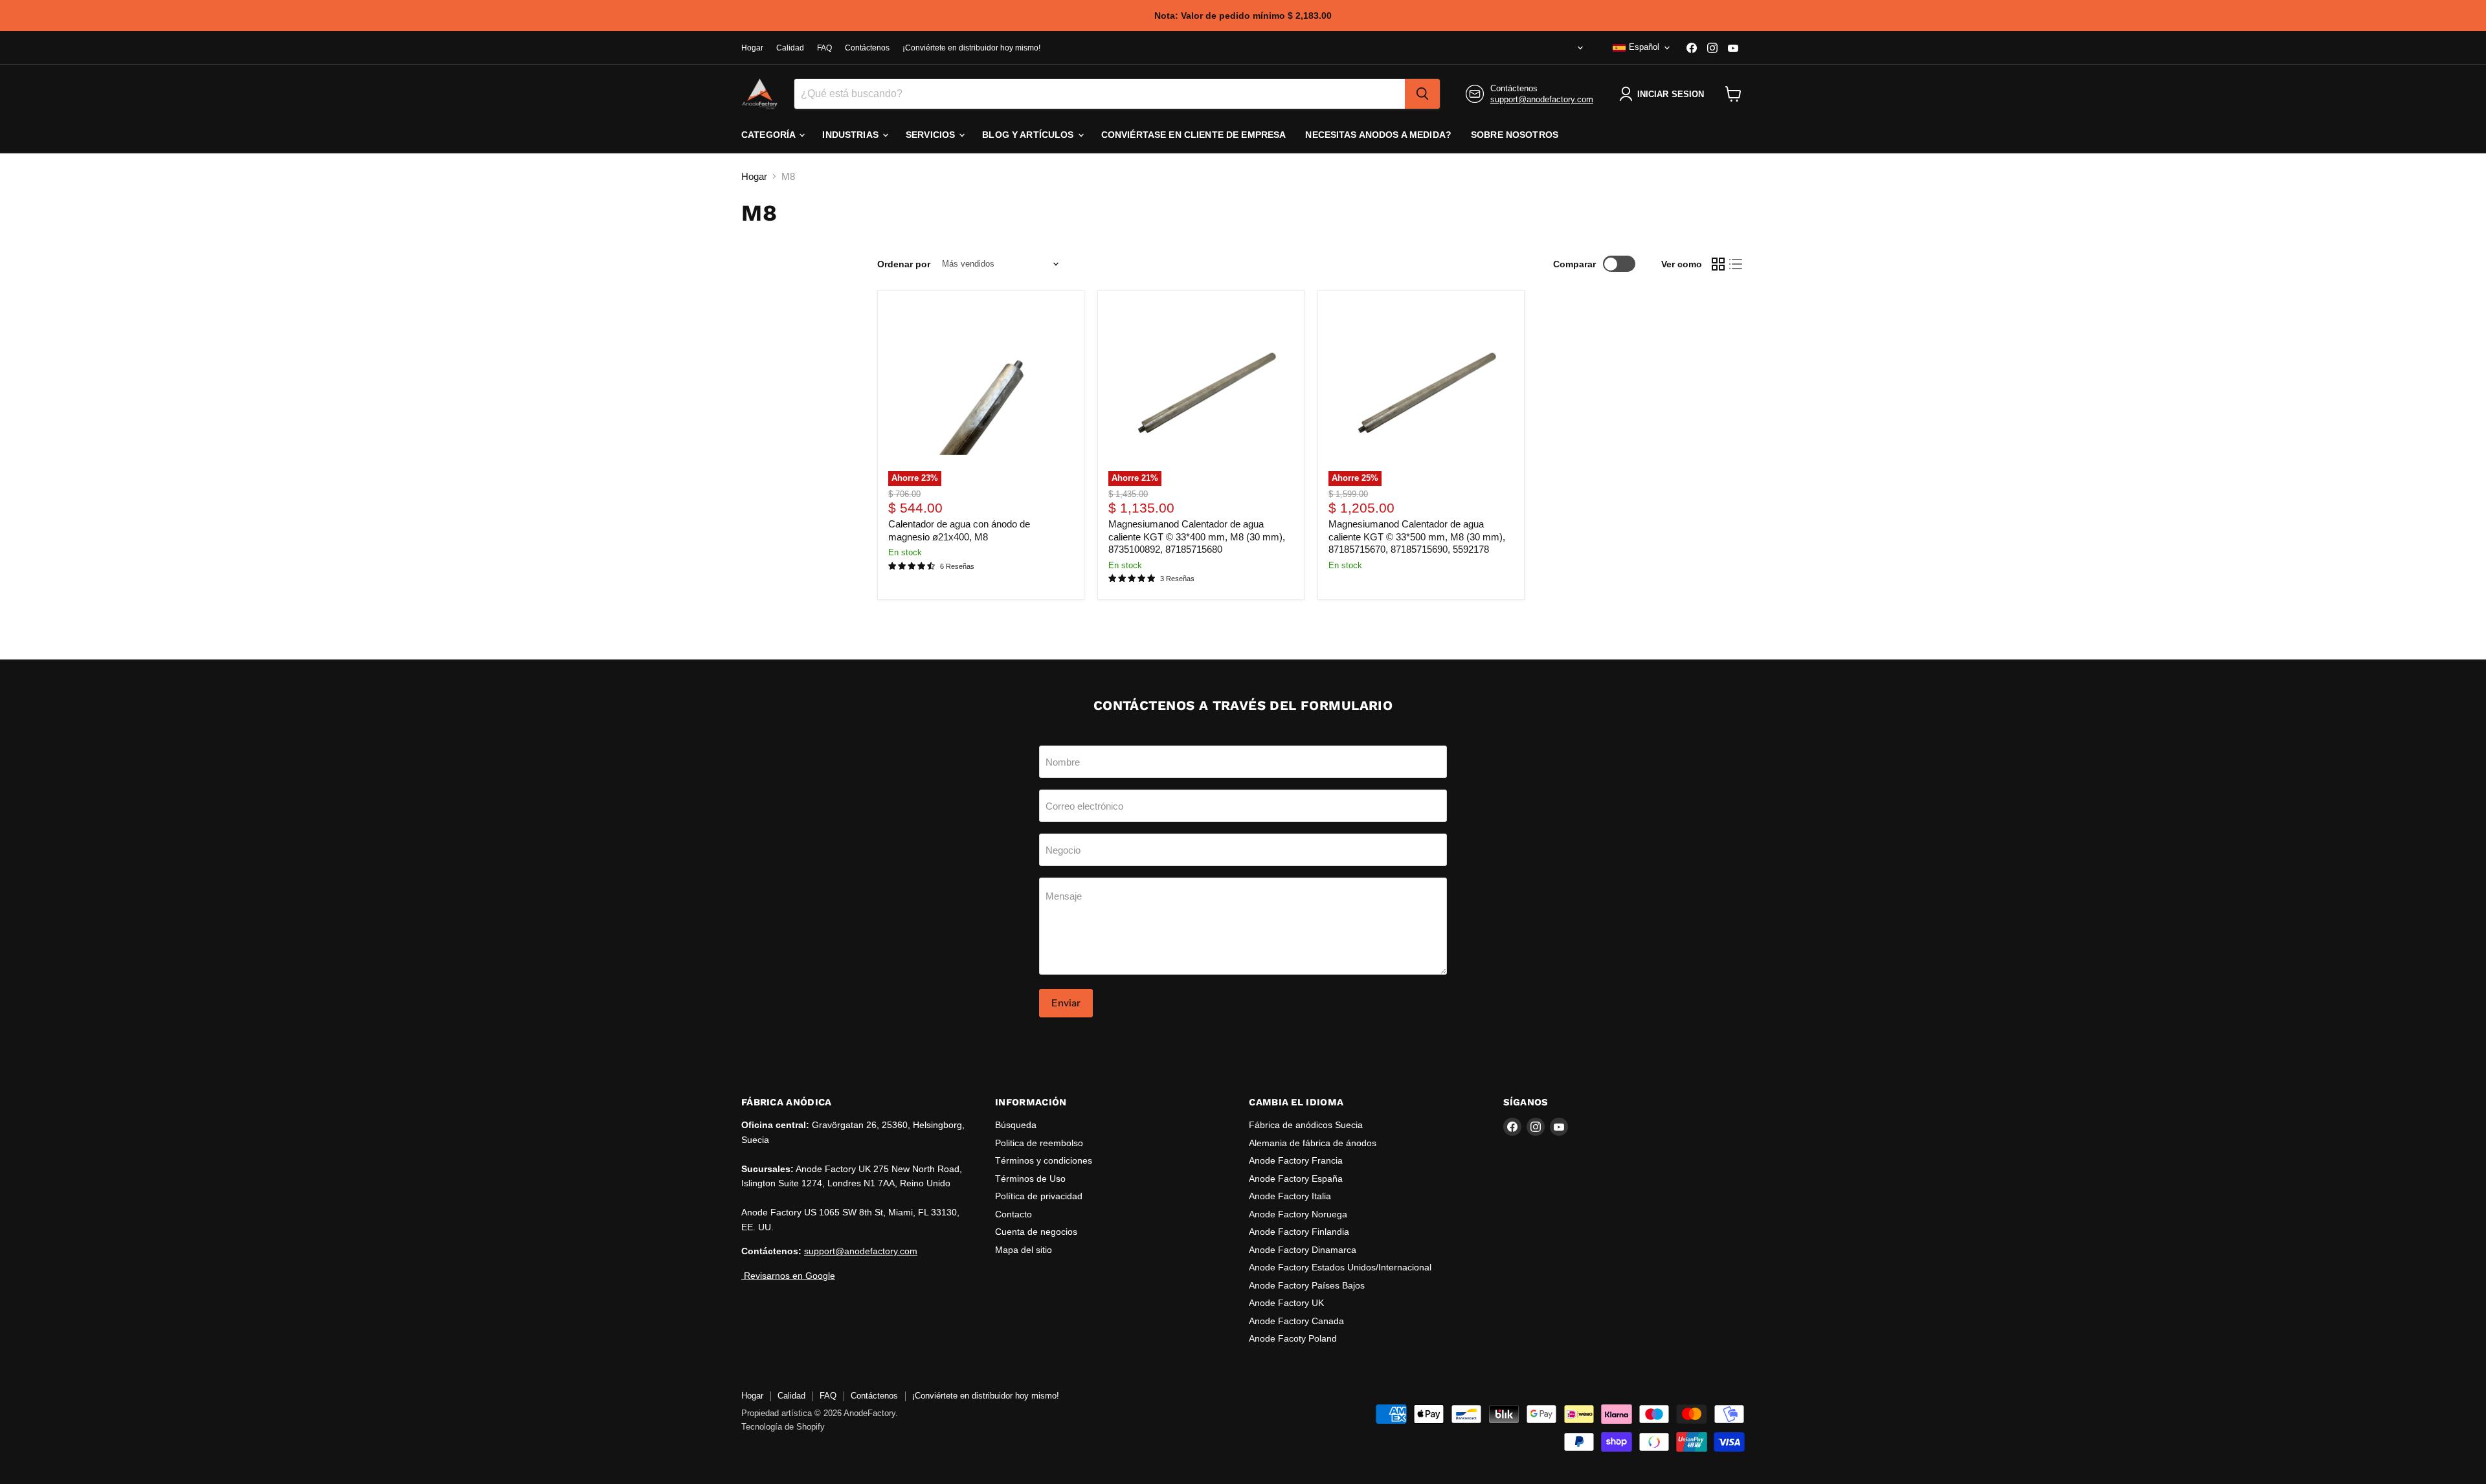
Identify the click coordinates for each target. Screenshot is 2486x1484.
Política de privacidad (1039, 1196)
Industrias (852, 135)
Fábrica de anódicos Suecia (1306, 1125)
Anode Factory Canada (1296, 1321)
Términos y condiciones (1044, 1160)
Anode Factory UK (1286, 1303)
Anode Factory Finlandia (1299, 1232)
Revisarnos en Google (788, 1276)
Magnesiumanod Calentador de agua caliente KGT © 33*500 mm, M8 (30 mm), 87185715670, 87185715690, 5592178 (1417, 537)
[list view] (1736, 264)
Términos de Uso (1030, 1179)
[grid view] (1718, 264)
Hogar (752, 48)
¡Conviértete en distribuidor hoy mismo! (971, 48)
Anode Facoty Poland (1293, 1338)
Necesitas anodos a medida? (1378, 135)
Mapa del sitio (1024, 1250)
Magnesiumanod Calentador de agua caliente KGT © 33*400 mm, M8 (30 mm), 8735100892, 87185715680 (1197, 537)
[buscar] (1422, 94)
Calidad (790, 48)
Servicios (932, 135)
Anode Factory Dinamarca (1303, 1250)
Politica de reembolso (1039, 1143)
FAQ (824, 48)
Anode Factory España (1296, 1179)
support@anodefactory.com (1542, 99)
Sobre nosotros (1515, 135)
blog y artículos (1029, 135)
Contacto (1013, 1214)
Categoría (769, 135)
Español (1644, 47)
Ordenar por (904, 264)
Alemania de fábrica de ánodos (1313, 1143)
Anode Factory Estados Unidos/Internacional (1340, 1267)
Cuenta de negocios (1036, 1232)
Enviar (1066, 1003)
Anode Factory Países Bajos (1307, 1285)
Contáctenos (867, 48)
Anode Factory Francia (1296, 1160)
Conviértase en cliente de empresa (1194, 135)
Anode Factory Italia (1290, 1196)
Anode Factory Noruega (1298, 1214)
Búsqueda (1016, 1125)
